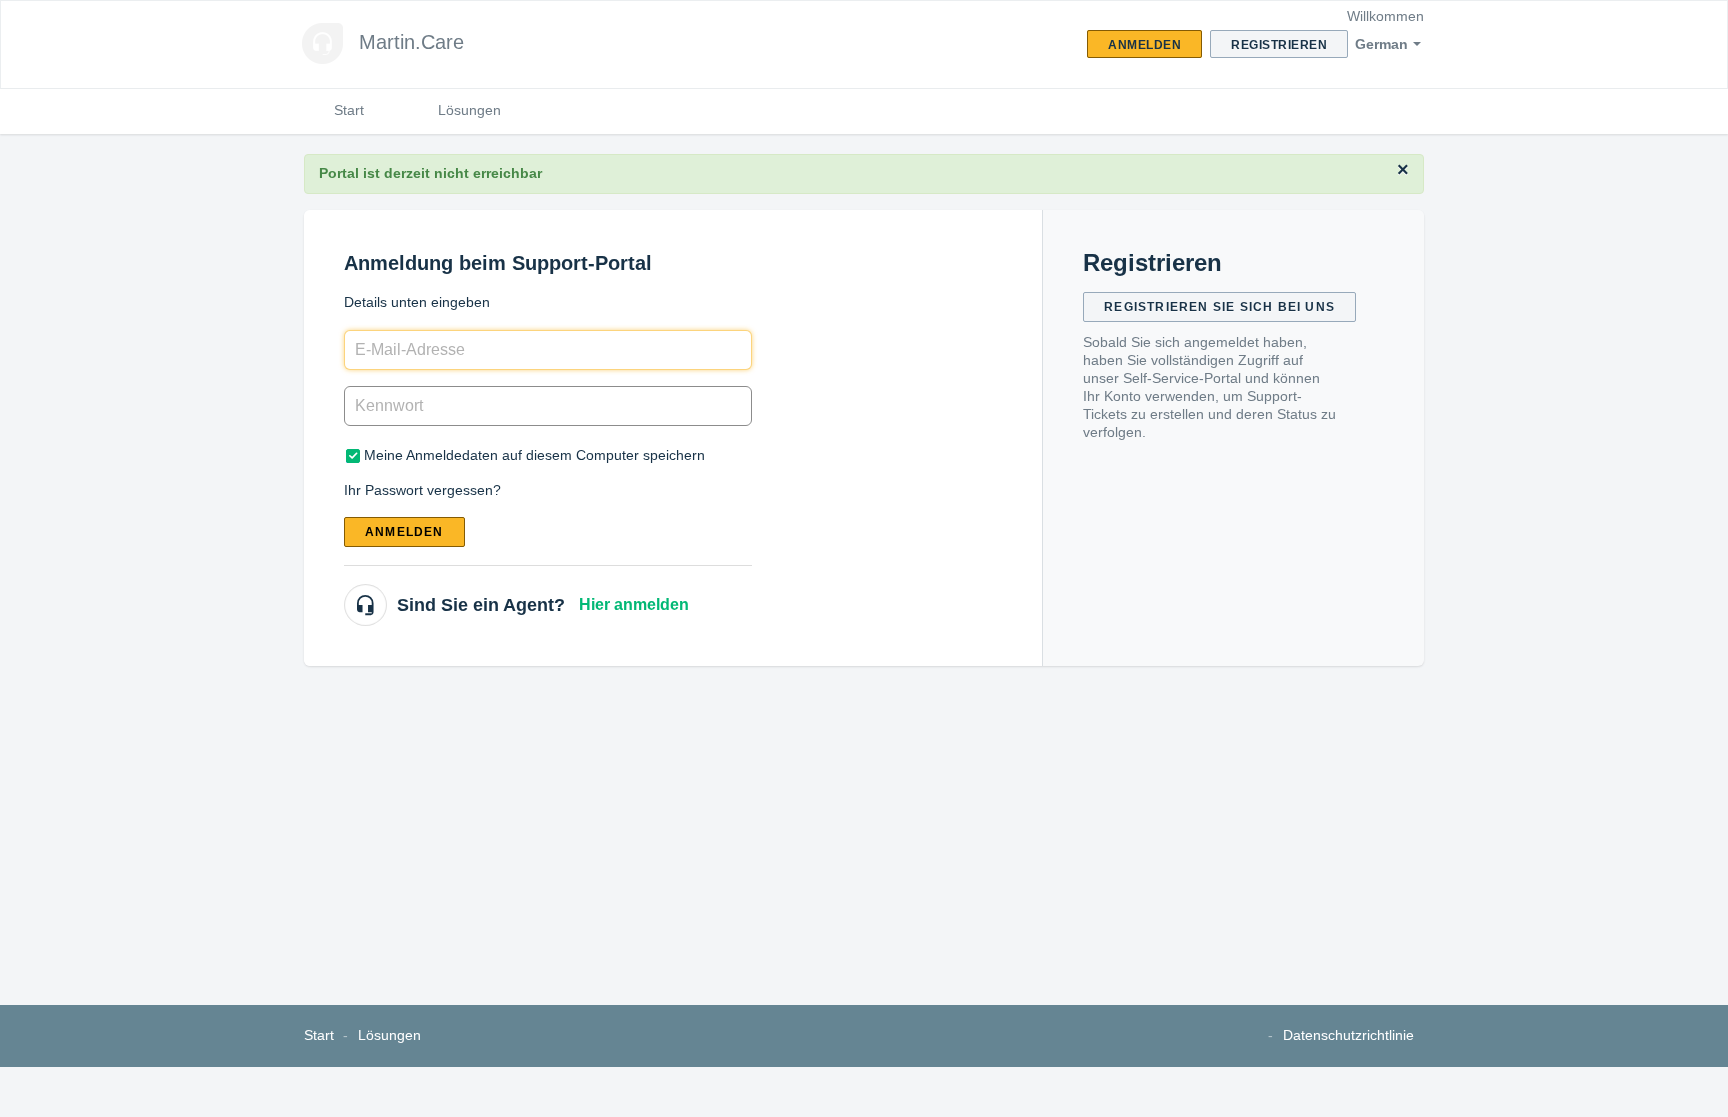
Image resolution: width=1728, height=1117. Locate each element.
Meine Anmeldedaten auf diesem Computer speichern (534, 455)
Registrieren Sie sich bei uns (1219, 307)
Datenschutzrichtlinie (1348, 1035)
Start (349, 110)
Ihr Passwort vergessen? (422, 490)
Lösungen (469, 110)
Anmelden (404, 532)
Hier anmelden (634, 604)
